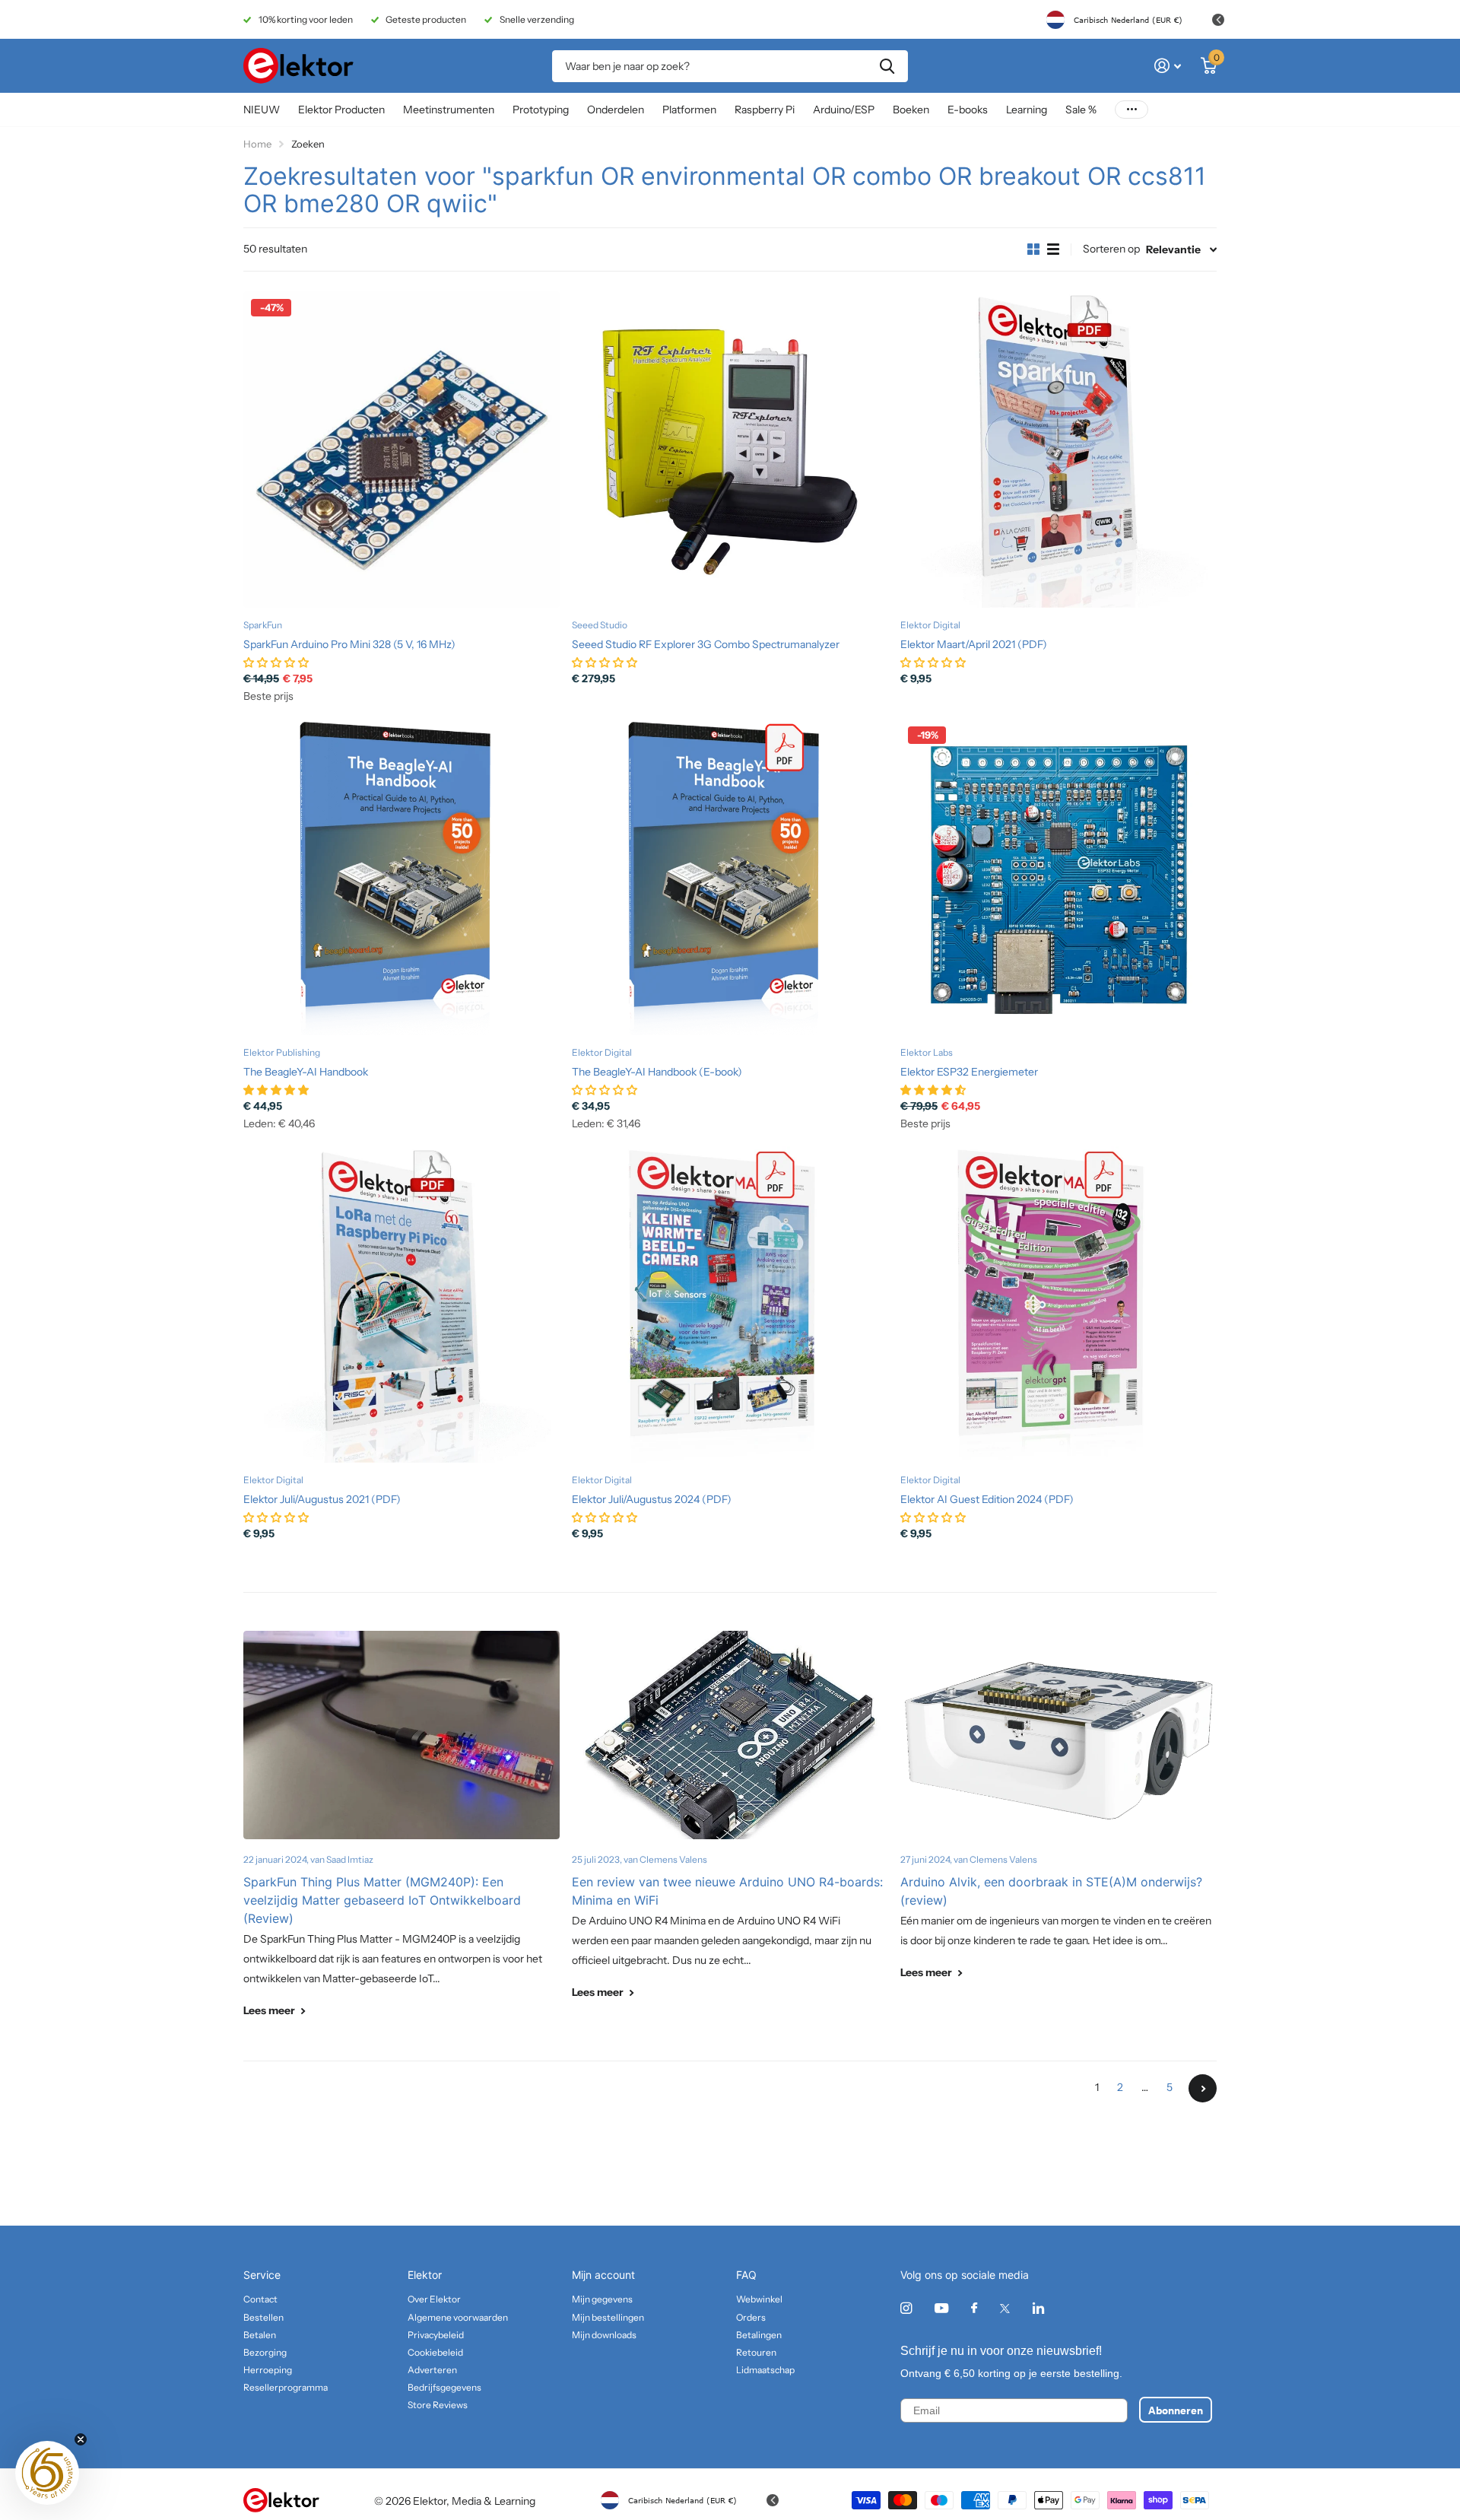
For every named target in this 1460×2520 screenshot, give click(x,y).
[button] (47, 2473)
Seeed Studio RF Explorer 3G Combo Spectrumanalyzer (706, 644)
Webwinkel (759, 2299)
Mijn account (603, 2275)
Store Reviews (438, 2405)
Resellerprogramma (286, 2387)
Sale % (1081, 110)
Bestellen (263, 2317)
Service (262, 2275)
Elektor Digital (930, 625)
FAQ (746, 2275)
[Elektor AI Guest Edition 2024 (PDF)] (1058, 1304)
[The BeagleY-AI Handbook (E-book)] (730, 877)
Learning (1027, 110)
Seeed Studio (600, 625)
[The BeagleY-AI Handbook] (401, 877)
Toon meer (1131, 110)
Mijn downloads (604, 2335)
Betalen (260, 2335)
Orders (751, 2317)
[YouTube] (941, 2309)
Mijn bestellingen (608, 2317)
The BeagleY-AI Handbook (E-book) (657, 1072)
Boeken (911, 110)
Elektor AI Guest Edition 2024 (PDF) (987, 1499)
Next (1203, 2088)
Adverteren (432, 2370)
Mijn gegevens (602, 2299)
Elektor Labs (927, 1052)
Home (257, 144)
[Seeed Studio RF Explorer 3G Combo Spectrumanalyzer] (730, 450)
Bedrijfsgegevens (444, 2387)
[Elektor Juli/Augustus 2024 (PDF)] (730, 1304)
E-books (968, 110)
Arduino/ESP (844, 110)
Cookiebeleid (435, 2352)
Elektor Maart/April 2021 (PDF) (974, 644)
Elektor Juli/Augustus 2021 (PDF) (322, 1499)
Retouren (756, 2352)
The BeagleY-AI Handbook (306, 1072)
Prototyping (541, 110)
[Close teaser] (81, 2439)
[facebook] (974, 2309)
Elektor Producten (341, 110)
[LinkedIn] (1038, 2308)
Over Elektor (434, 2299)
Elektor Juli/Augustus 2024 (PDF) (652, 1499)
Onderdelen (616, 110)
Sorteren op (1111, 249)
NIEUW (262, 110)
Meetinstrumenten (449, 110)
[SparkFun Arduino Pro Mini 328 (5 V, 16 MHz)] (401, 450)
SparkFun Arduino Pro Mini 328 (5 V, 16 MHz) (349, 644)
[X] (1005, 2309)
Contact (260, 2299)
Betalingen (759, 2335)
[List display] (1053, 249)
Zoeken (887, 66)
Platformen (689, 110)
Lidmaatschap (765, 2370)
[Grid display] (1033, 249)
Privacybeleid (436, 2335)
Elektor (425, 2275)
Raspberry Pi (765, 110)
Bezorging (265, 2352)
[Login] (1168, 66)
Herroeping (268, 2370)
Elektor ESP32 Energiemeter (969, 1072)
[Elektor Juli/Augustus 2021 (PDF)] (401, 1304)
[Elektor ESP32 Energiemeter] (1058, 877)
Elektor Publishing (282, 1052)
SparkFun (263, 625)
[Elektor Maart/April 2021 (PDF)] (1058, 450)
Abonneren (1176, 2410)
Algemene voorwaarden (458, 2317)
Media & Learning (494, 2501)
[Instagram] (906, 2308)
